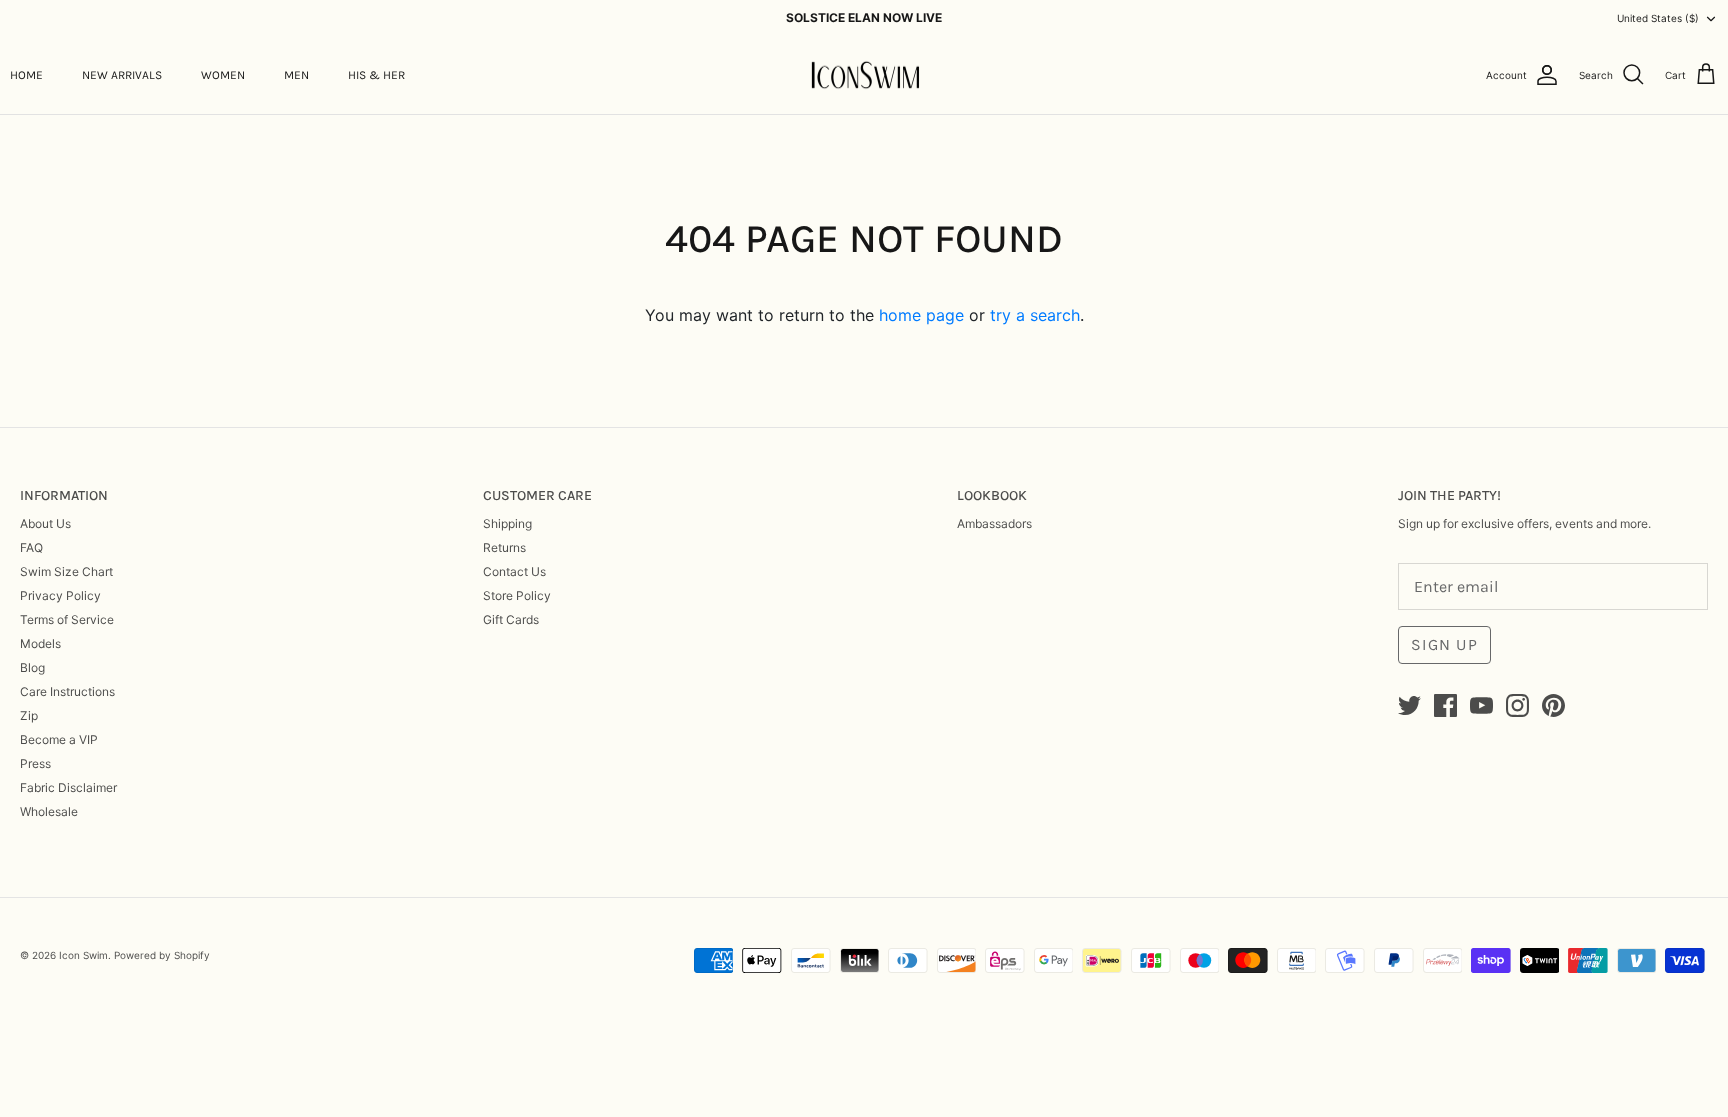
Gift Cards (511, 619)
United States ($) (1658, 18)
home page (921, 315)
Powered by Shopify (162, 955)
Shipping (507, 523)
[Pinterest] (1553, 705)
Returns (504, 547)
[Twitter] (1409, 705)
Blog (32, 667)
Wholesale (49, 811)
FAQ (31, 547)
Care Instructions (67, 691)
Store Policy (517, 595)
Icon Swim (83, 955)
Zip (29, 715)
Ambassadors (994, 523)
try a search (1035, 315)
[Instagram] (1517, 705)
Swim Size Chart (66, 571)
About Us (45, 523)
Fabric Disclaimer (68, 787)
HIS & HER (376, 75)
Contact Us (514, 571)
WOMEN (223, 75)
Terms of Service (67, 619)
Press (35, 763)
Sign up (1444, 644)
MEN (296, 75)
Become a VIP (59, 739)
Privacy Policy (60, 595)
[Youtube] (1481, 705)
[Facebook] (1445, 705)
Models (40, 643)
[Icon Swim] (864, 75)
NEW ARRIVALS (122, 75)
